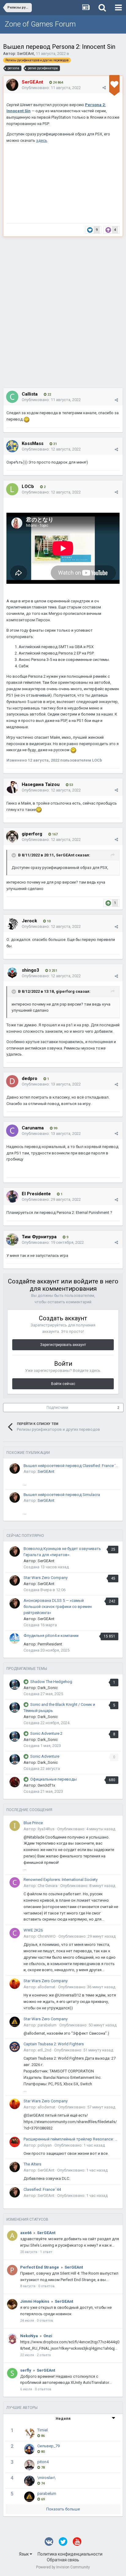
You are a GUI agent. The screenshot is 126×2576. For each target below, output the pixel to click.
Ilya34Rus (46, 1829)
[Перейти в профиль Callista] (12, 397)
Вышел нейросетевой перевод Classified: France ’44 (71, 1466)
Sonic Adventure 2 (46, 1733)
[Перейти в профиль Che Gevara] (15, 1882)
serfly (26, 2370)
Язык (24, 2554)
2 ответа (44, 2355)
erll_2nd (44, 2050)
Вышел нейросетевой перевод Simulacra (62, 1495)
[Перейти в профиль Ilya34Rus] (15, 1826)
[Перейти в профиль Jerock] (12, 924)
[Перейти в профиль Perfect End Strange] (12, 2270)
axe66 (26, 2233)
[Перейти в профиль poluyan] (15, 2142)
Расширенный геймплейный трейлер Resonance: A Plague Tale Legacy (71, 2139)
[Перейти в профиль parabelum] (15, 2022)
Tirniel (43, 2430)
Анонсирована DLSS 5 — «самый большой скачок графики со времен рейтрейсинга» (58, 1607)
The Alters (32, 2164)
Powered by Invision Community (63, 2567)
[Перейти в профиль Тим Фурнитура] (12, 1240)
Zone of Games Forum (40, 24)
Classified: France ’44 (42, 2189)
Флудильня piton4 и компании (51, 1636)
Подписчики (57, 1408)
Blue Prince (33, 1823)
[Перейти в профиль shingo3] (12, 973)
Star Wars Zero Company (46, 1578)
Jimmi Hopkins (35, 2301)
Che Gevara (48, 1886)
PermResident (50, 1644)
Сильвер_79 (48, 2446)
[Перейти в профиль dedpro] (12, 1081)
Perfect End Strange (40, 2267)
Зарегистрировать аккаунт (63, 1345)
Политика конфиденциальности (70, 2554)
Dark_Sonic (48, 1688)
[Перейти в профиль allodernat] (15, 1984)
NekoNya (29, 2336)
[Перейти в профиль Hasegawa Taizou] (12, 787)
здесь (42, 140)
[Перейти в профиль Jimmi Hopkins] (12, 2304)
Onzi (48, 2336)
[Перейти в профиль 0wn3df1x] (15, 1782)
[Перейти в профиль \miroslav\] (29, 2481)
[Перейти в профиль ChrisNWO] (15, 1933)
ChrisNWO (47, 1936)
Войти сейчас (63, 1384)
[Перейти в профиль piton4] (29, 2465)
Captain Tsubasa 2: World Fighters (54, 2044)
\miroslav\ (46, 2478)
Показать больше (63, 2509)
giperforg (65, 991)
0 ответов (46, 2286)
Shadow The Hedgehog (51, 1682)
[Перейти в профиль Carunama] (12, 1131)
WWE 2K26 (33, 1930)
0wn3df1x (46, 1785)
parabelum (47, 2025)
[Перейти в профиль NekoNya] (12, 2339)
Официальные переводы (54, 1779)
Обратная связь (63, 2560)
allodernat (46, 1987)
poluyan (45, 2145)
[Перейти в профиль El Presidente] (12, 1197)
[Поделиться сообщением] (104, 88)
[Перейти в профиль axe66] (12, 2236)
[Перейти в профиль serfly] (12, 2373)
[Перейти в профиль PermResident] (15, 1638)
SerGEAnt (26, 54)
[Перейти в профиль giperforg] (12, 837)
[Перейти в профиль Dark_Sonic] (15, 1684)
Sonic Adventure (45, 1756)
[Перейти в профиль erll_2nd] (15, 2047)
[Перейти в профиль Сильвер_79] (29, 2449)
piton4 (43, 2462)
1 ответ (46, 2252)
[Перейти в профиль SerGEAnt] (12, 85)
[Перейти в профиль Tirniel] (29, 2433)
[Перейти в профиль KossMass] (12, 446)
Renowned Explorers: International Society (61, 1880)
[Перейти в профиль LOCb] (12, 489)
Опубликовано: (51, 88)
